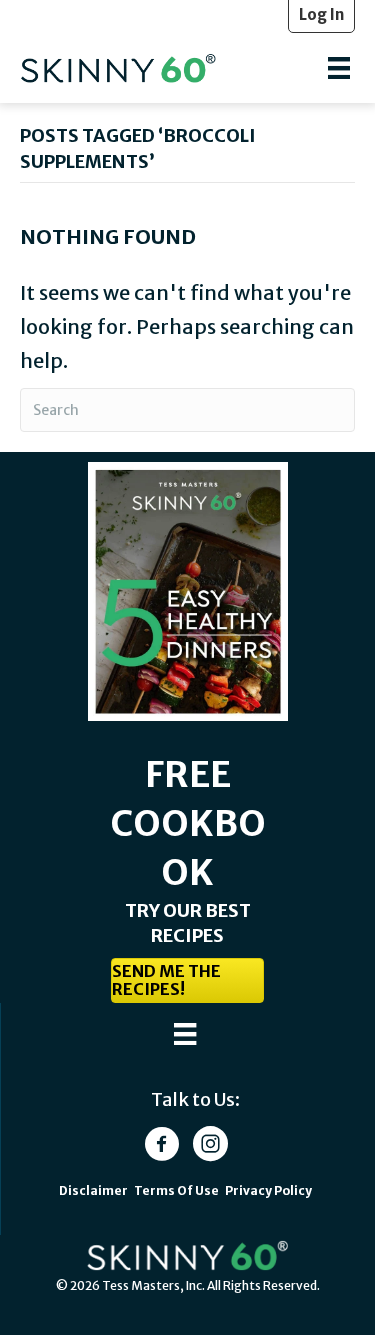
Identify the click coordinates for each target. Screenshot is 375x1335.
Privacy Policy (268, 1190)
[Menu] (339, 68)
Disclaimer (93, 1190)
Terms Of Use (177, 1190)
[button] (188, 980)
